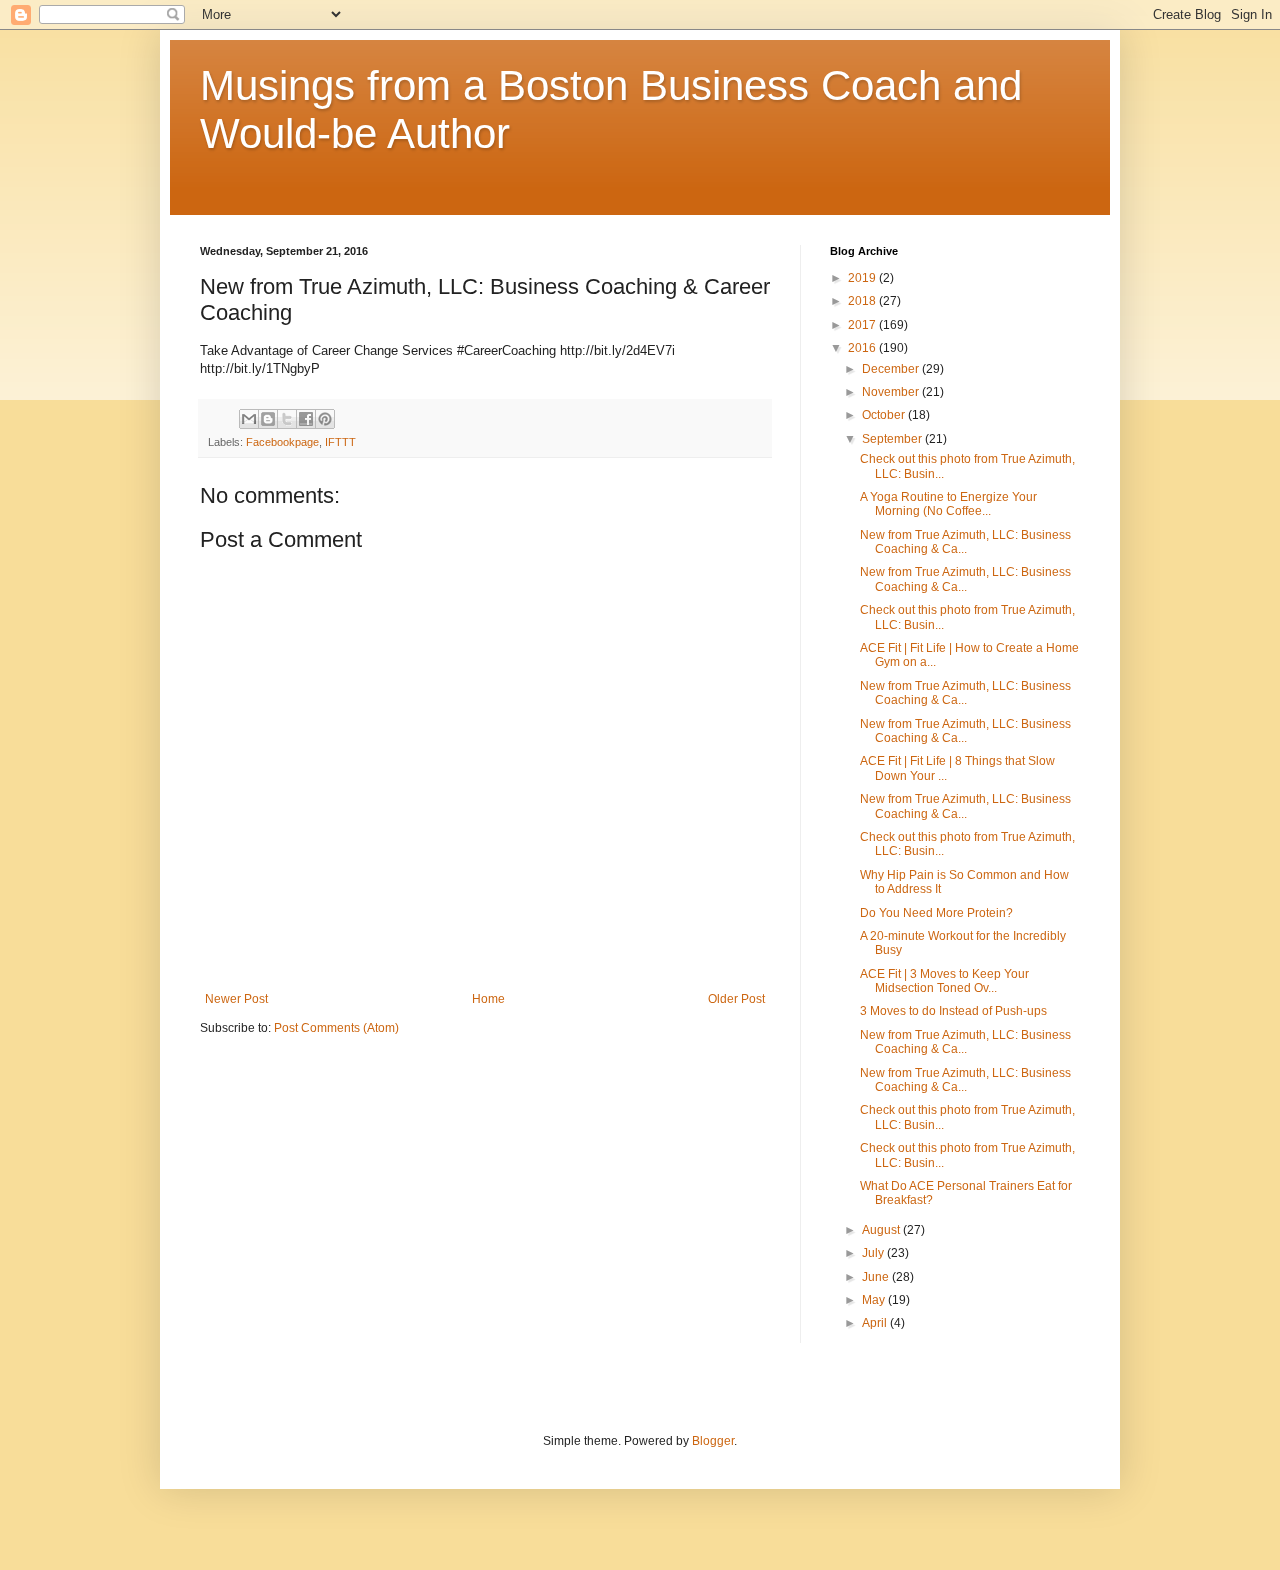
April (876, 1323)
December (892, 369)
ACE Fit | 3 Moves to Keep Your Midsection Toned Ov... (944, 981)
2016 (863, 348)
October (885, 415)
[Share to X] (287, 419)
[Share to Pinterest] (325, 419)
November (892, 392)
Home (488, 999)
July (874, 1253)
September (893, 439)
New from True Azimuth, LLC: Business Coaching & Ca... (965, 542)
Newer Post (236, 999)
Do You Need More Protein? (936, 913)
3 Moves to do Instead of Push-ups (953, 1011)
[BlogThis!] (268, 419)
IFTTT (340, 442)
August (882, 1230)
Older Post (736, 999)
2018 (863, 301)
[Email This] (249, 419)
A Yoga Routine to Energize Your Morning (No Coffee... (948, 504)
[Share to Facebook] (306, 419)
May (875, 1300)
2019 (863, 278)
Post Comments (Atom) (336, 1028)
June (877, 1277)
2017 (863, 325)
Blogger (713, 1441)
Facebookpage (282, 442)
